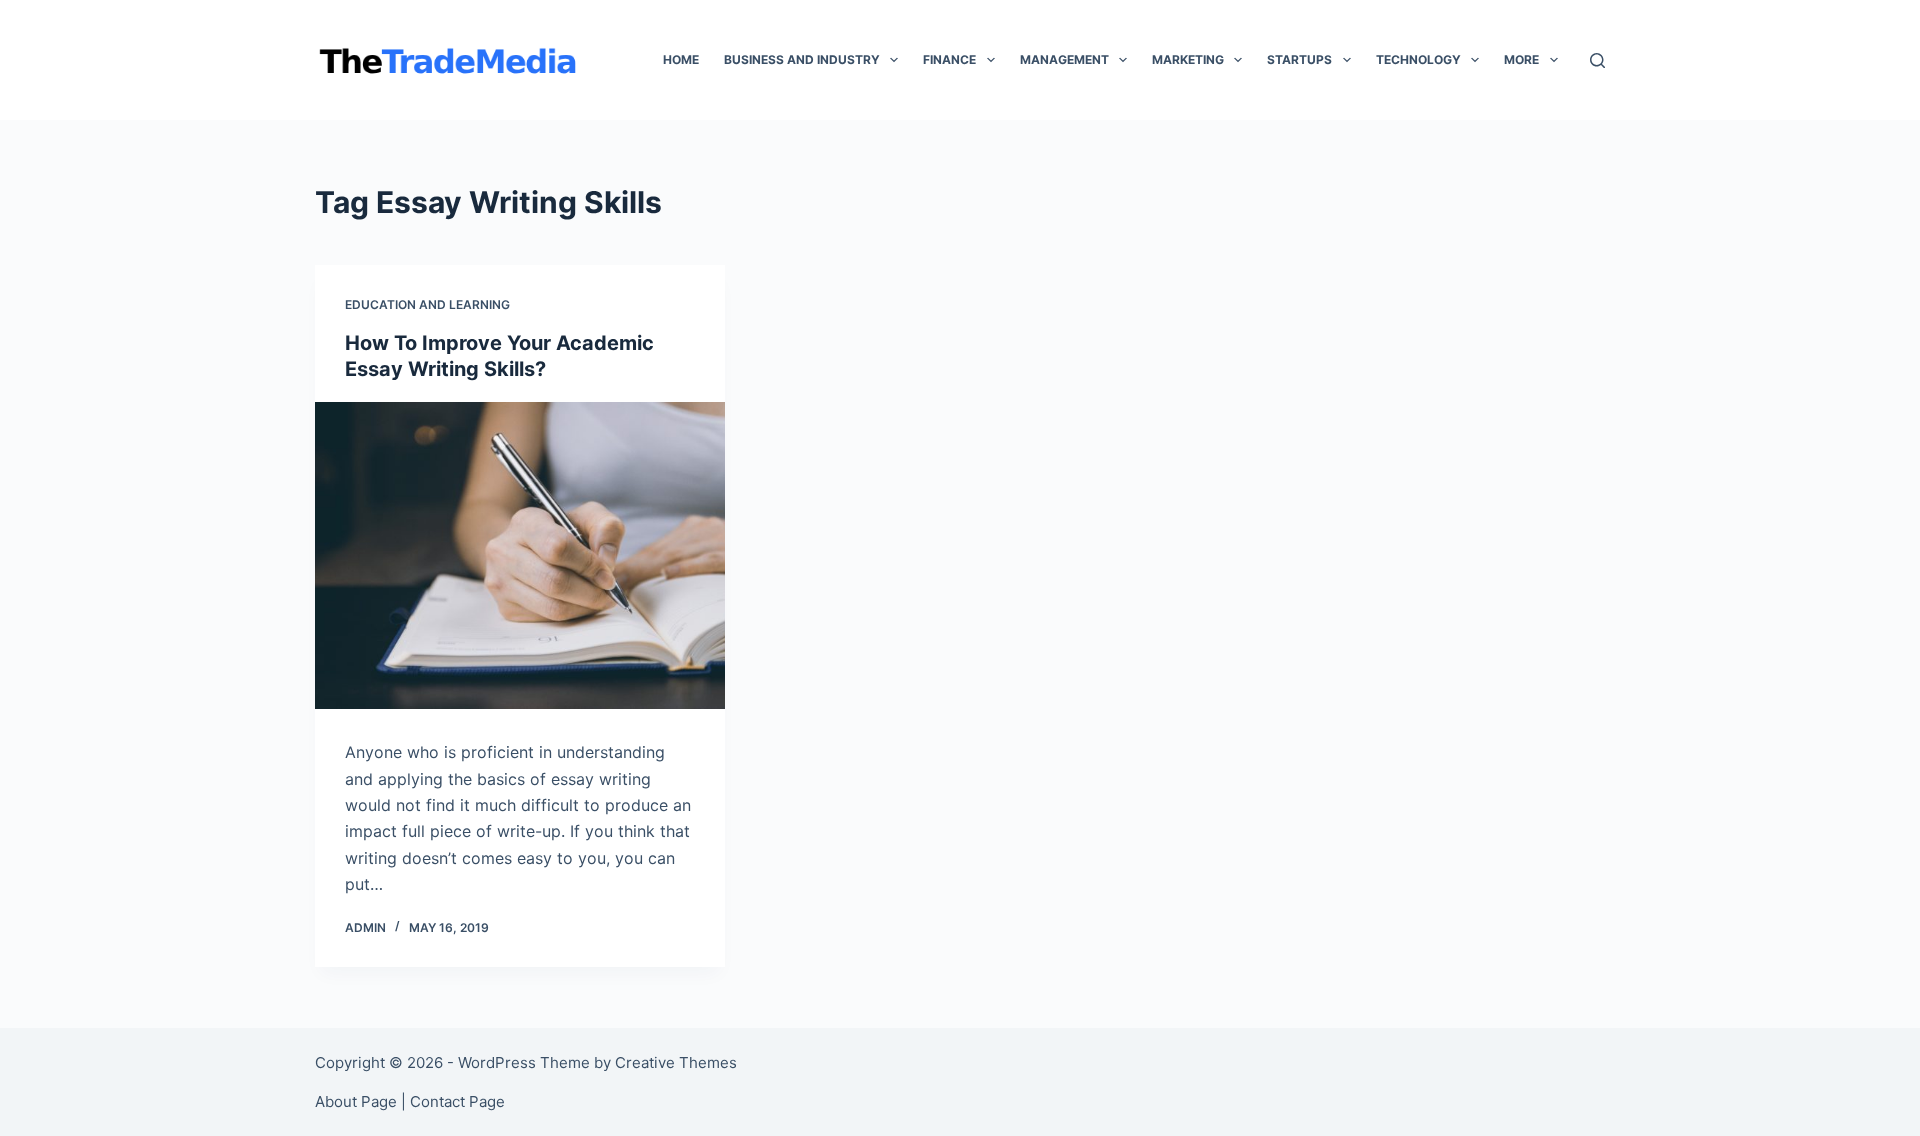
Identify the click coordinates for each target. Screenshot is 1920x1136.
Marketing (1188, 59)
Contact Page (457, 1101)
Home (681, 59)
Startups (1299, 59)
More (1521, 59)
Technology (1418, 59)
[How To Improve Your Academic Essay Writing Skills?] (520, 556)
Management (1064, 59)
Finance (949, 59)
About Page (356, 1101)
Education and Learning (427, 304)
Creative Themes (676, 1062)
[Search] (1597, 60)
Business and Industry (802, 59)
